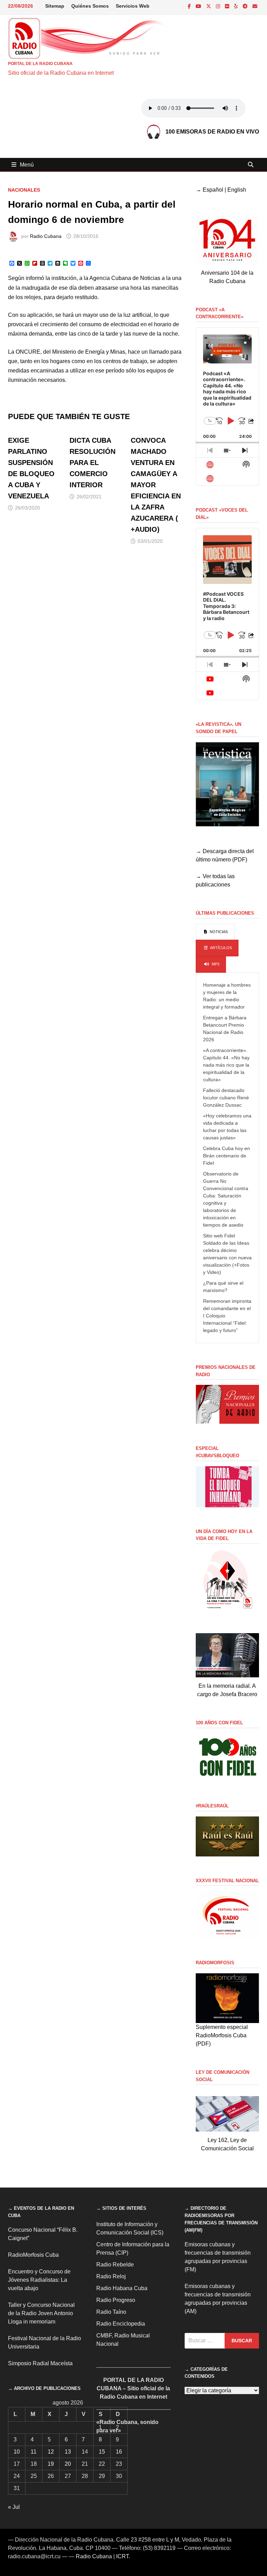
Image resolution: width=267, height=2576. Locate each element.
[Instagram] (219, 6)
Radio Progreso (116, 2300)
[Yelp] (237, 6)
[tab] (215, 932)
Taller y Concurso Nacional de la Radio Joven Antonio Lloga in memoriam (41, 2313)
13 (68, 2452)
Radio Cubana (46, 236)
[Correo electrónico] (255, 6)
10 (17, 2452)
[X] (209, 6)
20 (68, 2464)
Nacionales (24, 190)
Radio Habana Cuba (122, 2288)
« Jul (14, 2507)
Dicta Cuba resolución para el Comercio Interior (92, 463)
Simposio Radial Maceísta (40, 2363)
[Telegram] (246, 6)
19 (51, 2464)
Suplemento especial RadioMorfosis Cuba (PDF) (222, 2035)
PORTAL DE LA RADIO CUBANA (40, 64)
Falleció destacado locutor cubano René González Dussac (226, 1098)
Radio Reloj (111, 2276)
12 (51, 2452)
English (237, 190)
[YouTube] (199, 6)
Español (213, 190)
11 (34, 2452)
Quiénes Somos (90, 6)
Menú (27, 165)
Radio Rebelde (115, 2265)
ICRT (122, 2556)
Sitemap (55, 6)
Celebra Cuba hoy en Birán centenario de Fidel (226, 1156)
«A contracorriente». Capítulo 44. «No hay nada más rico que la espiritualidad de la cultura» (226, 1065)
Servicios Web (133, 6)
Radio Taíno (111, 2312)
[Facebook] (190, 6)
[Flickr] (228, 6)
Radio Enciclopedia (121, 2324)
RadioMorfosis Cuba (33, 2255)
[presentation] (215, 932)
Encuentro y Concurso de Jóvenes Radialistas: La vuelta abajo (39, 2280)
